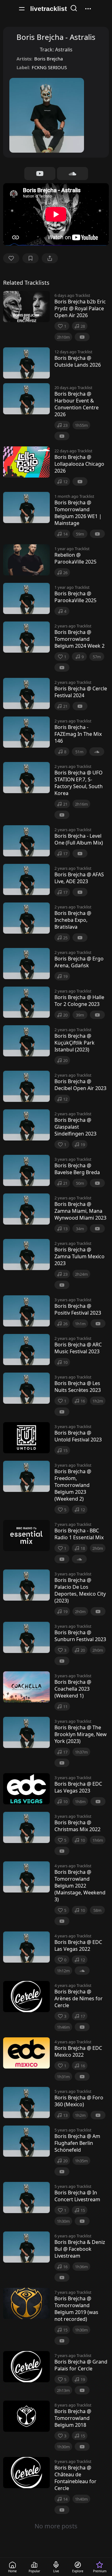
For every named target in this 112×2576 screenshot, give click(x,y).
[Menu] (22, 9)
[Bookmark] (30, 258)
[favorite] (11, 258)
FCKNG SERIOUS (49, 67)
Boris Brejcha (49, 59)
